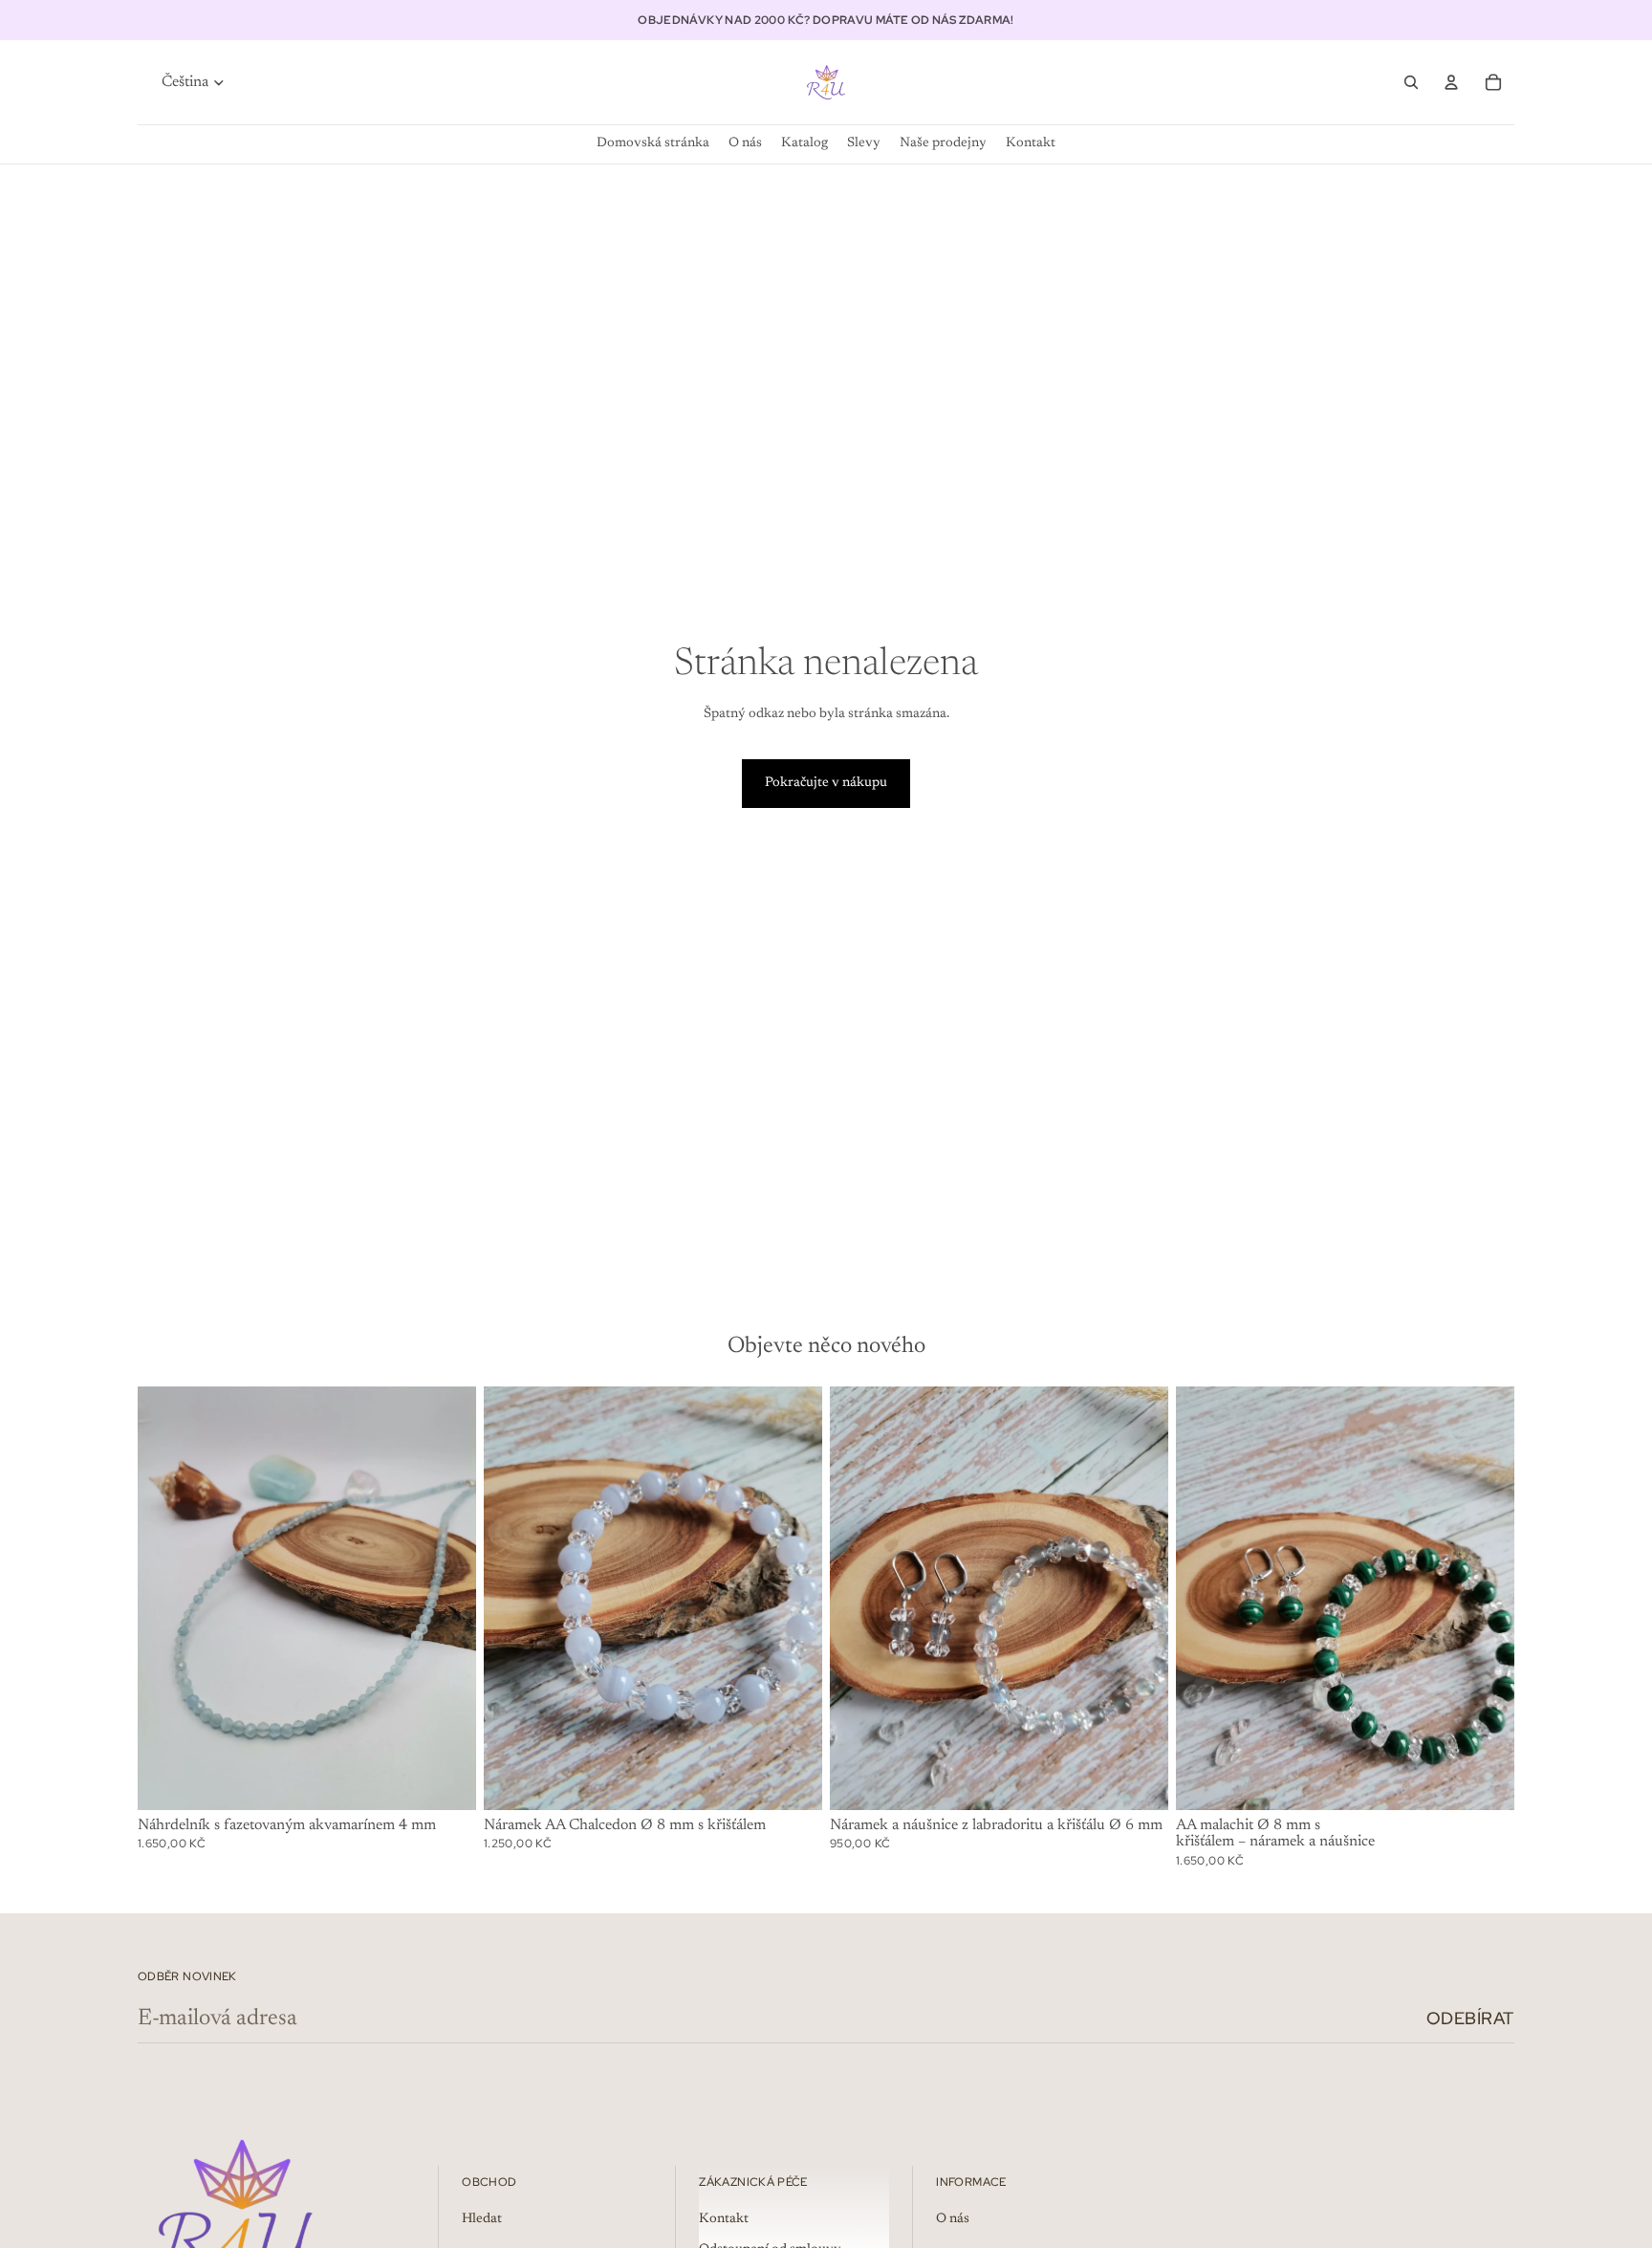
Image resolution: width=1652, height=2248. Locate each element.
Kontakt (724, 2219)
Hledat (482, 2219)
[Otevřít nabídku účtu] (1451, 82)
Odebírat (1470, 2018)
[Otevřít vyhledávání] (1411, 82)
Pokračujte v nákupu (826, 783)
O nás (953, 2219)
